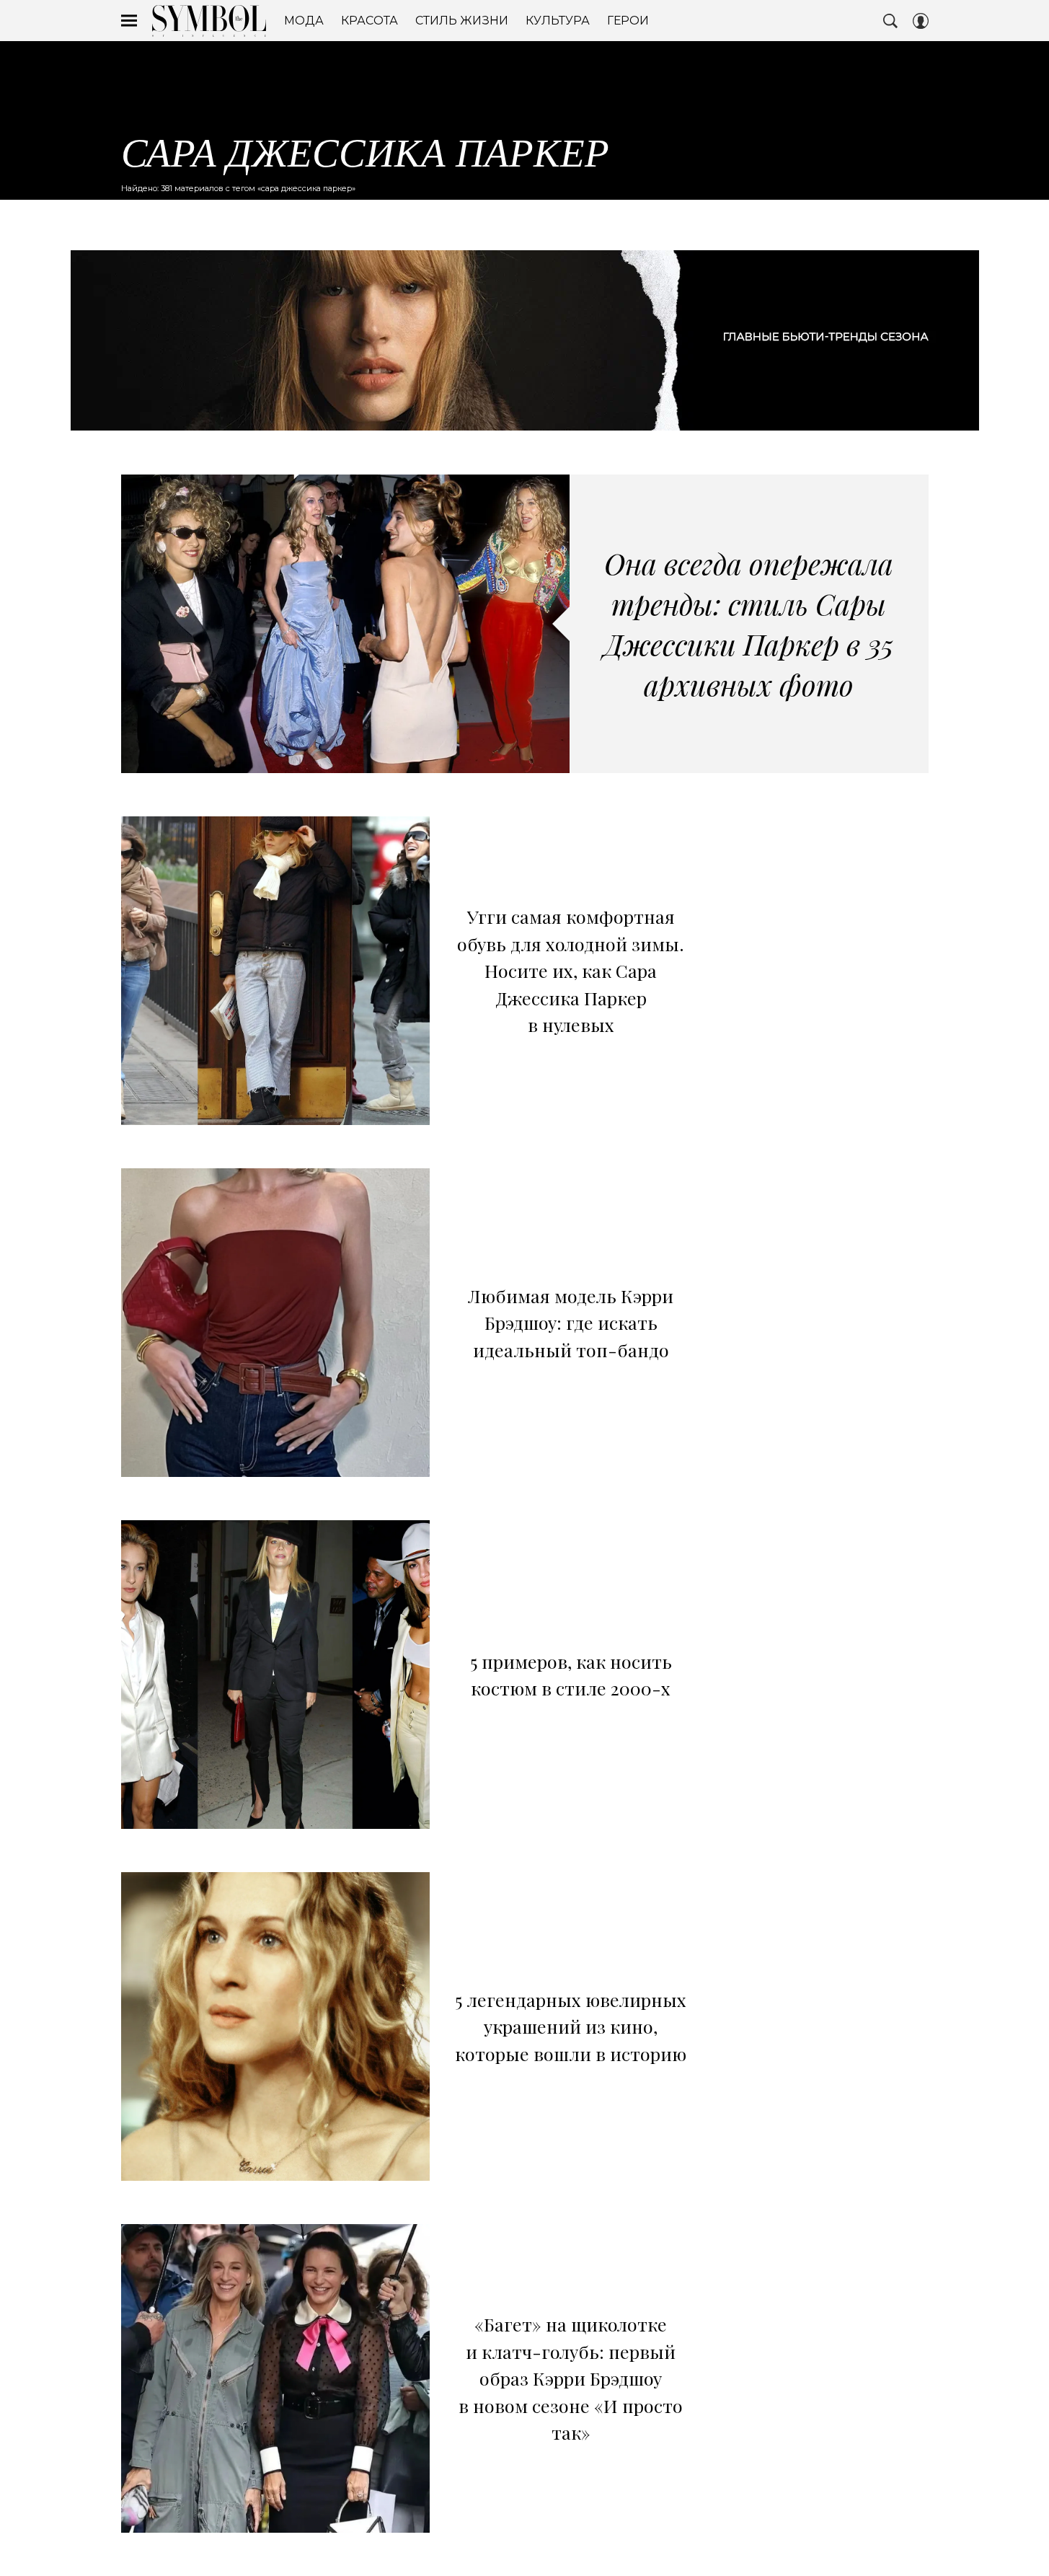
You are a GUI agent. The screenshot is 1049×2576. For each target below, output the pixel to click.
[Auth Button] (921, 21)
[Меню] (129, 21)
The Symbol (209, 21)
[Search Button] (890, 21)
